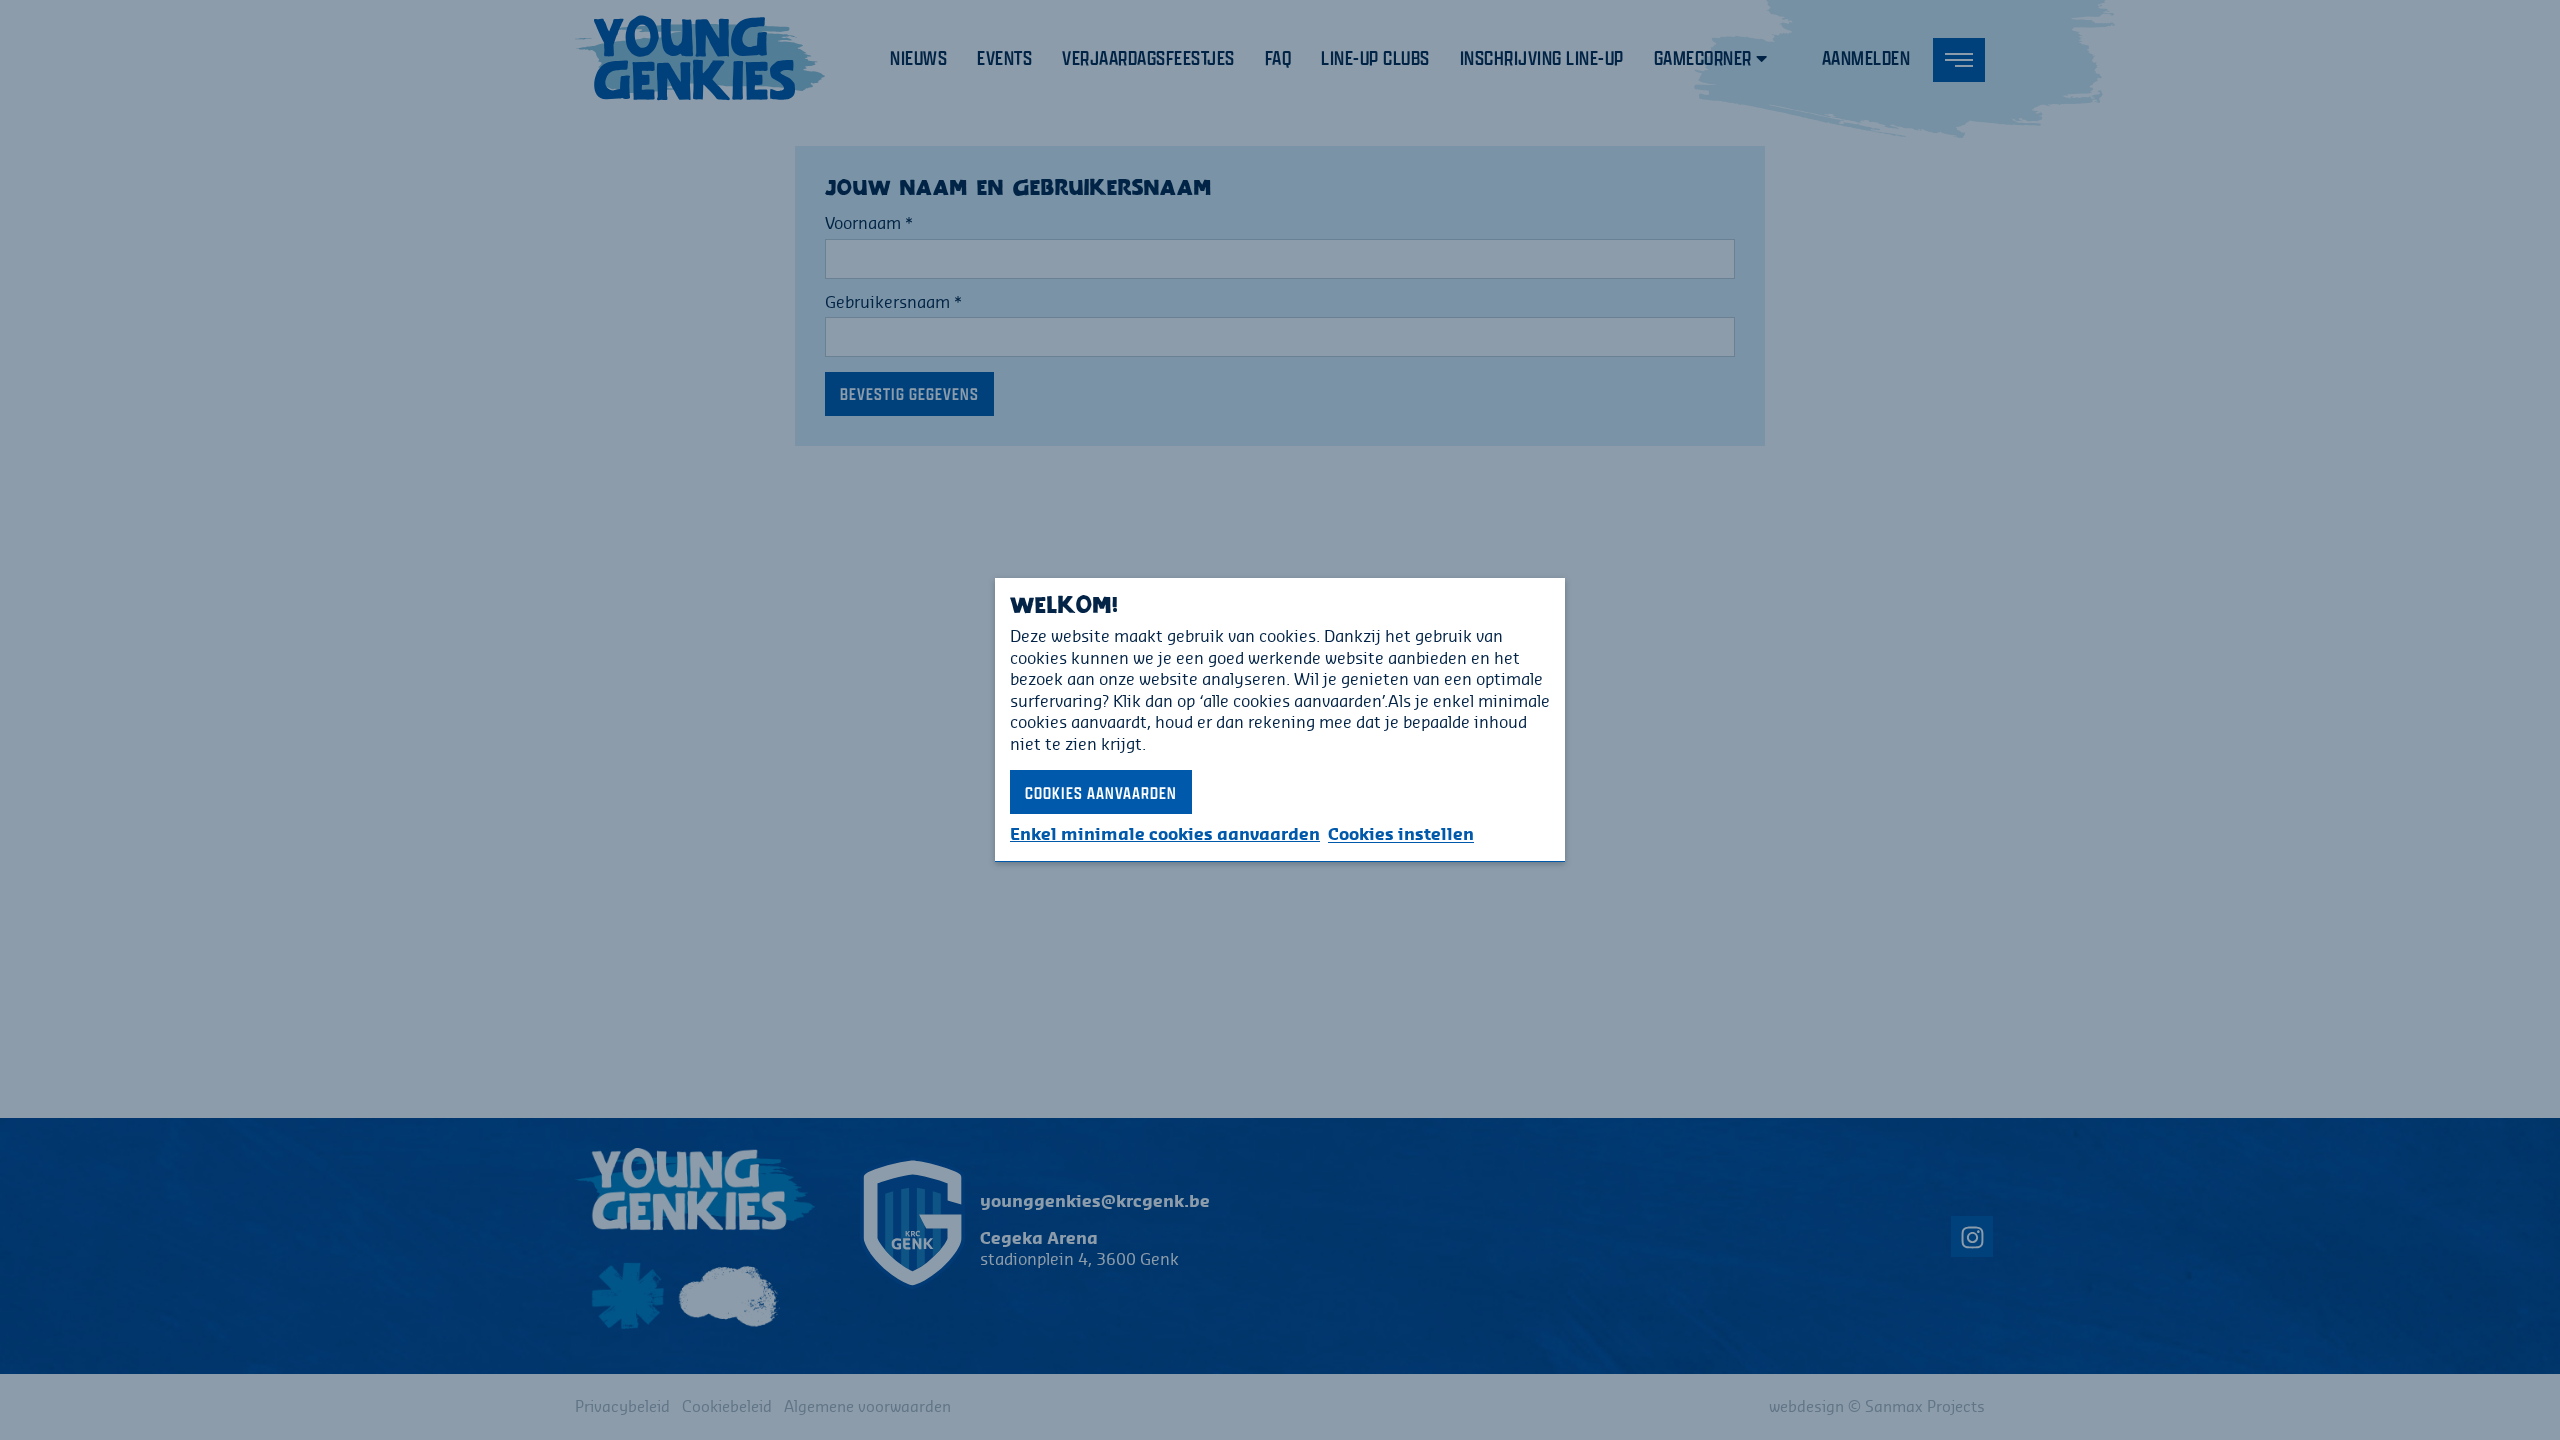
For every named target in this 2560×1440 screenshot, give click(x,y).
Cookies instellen (1401, 834)
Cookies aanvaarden (1101, 792)
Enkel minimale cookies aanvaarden (1165, 834)
